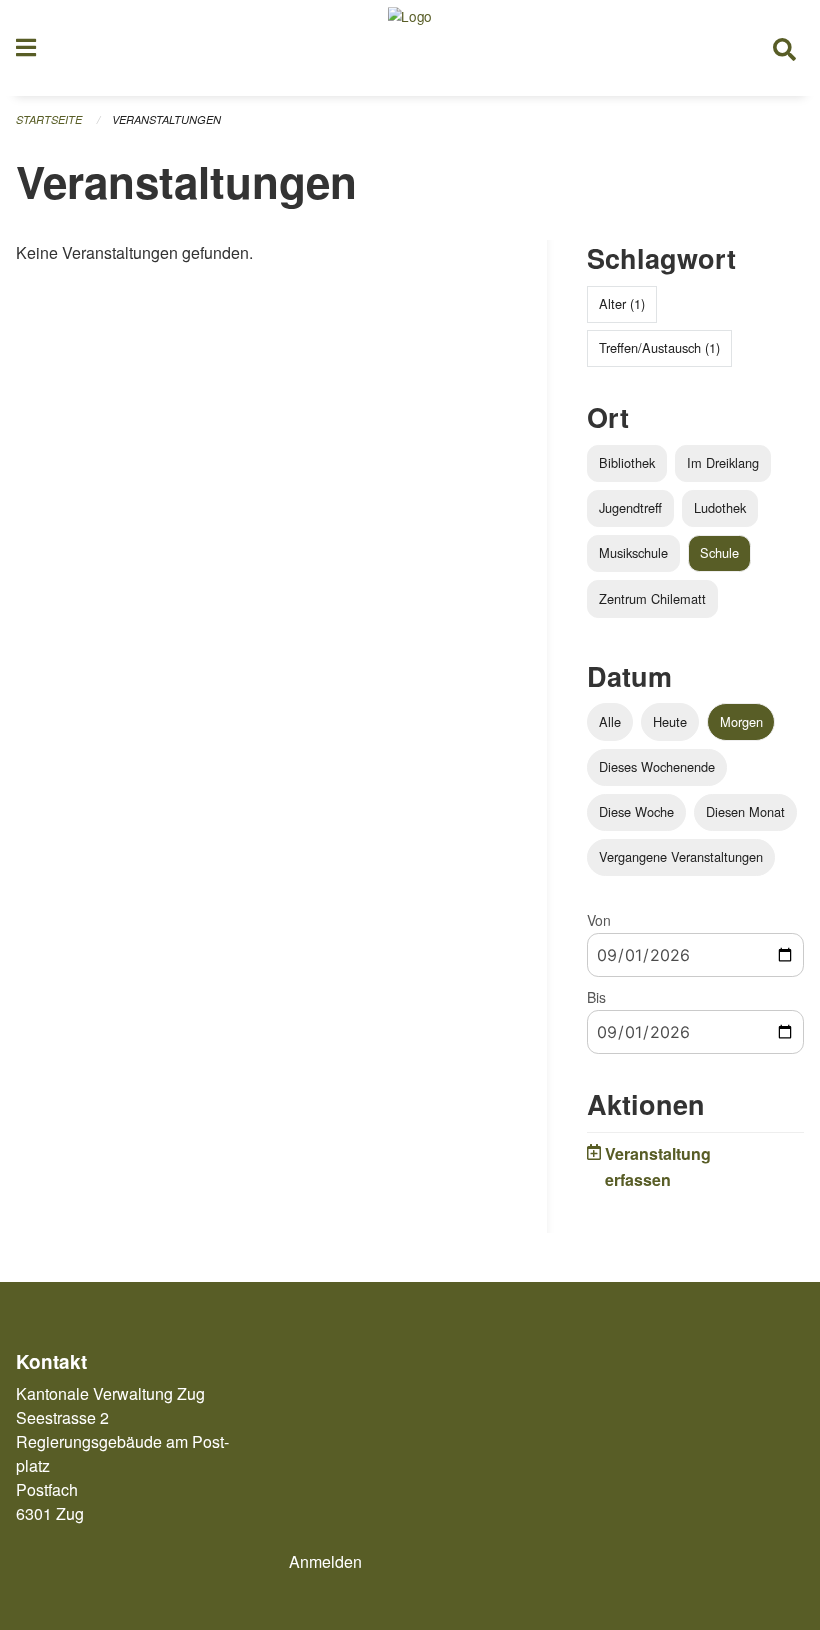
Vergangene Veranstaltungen (681, 856)
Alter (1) (622, 303)
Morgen (741, 721)
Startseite (49, 119)
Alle (610, 721)
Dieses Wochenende (657, 766)
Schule (719, 552)
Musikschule (633, 552)
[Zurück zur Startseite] (410, 48)
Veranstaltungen (166, 119)
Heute (670, 721)
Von (599, 920)
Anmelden (325, 1561)
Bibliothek (627, 462)
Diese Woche (636, 811)
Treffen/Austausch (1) (659, 347)
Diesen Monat (745, 811)
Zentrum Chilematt (652, 598)
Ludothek (720, 507)
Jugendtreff (630, 507)
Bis (596, 997)
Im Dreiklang (723, 462)
